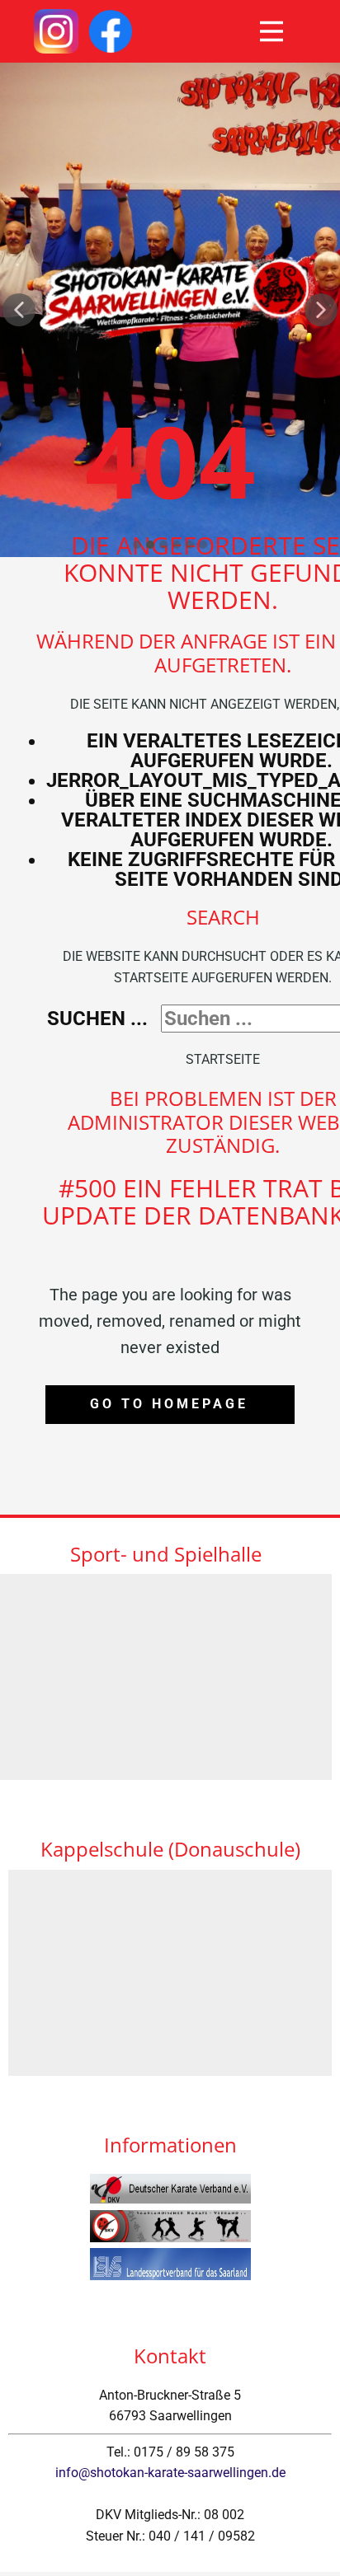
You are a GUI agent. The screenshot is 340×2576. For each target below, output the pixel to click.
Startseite (223, 1059)
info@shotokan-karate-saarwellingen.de (170, 2473)
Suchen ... (97, 1019)
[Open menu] (272, 31)
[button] (19, 310)
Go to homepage (169, 1404)
